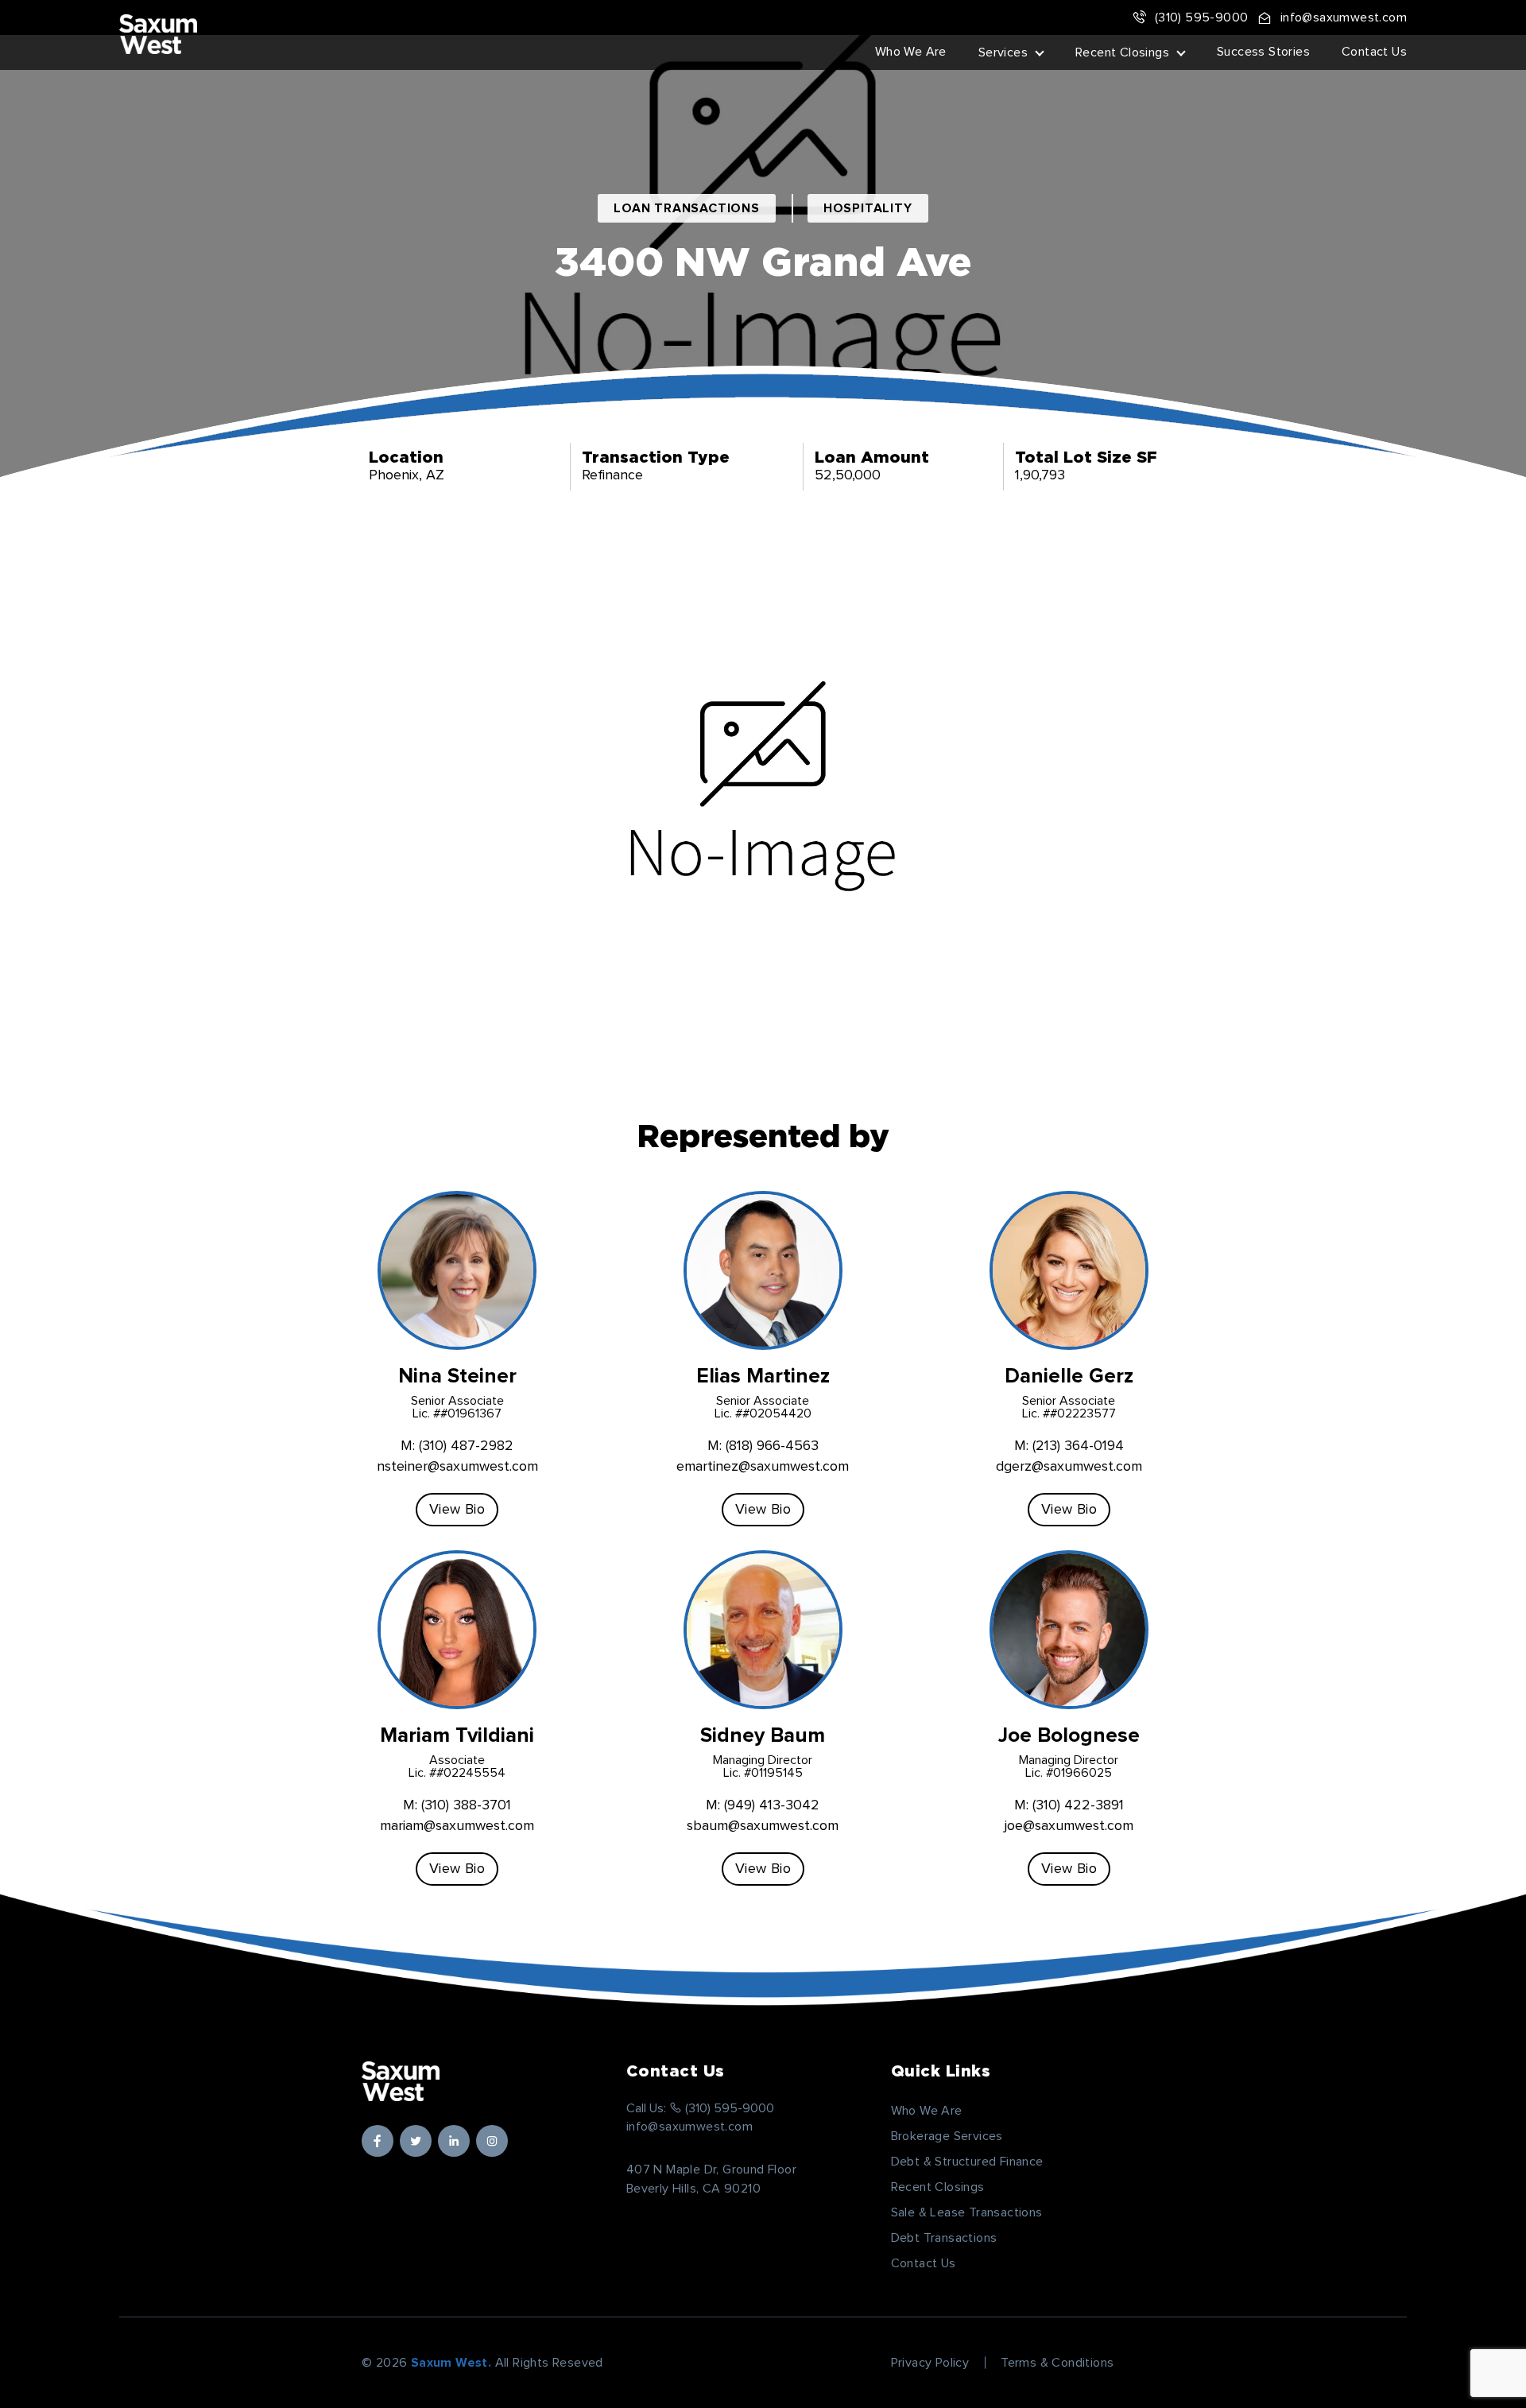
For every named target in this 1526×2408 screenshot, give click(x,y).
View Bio (457, 1510)
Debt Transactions (944, 2238)
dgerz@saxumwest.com (1069, 1467)
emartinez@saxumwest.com (763, 1467)
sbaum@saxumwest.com (763, 1826)
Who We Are (911, 52)
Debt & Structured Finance (967, 2162)
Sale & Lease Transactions (967, 2212)
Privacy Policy (930, 2363)
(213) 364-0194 (1078, 1446)
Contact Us (1374, 52)
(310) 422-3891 (1078, 1805)
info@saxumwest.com (1344, 17)
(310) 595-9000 (1201, 17)
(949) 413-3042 (772, 1805)
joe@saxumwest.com (1069, 1826)
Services (1003, 52)
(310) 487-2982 (466, 1446)
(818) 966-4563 (772, 1446)
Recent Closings (1122, 52)
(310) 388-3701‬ (466, 1805)
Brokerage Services (947, 2136)
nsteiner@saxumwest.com (457, 1467)
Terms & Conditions (1057, 2363)
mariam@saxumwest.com (457, 1826)
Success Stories (1263, 52)
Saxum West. (451, 2363)
